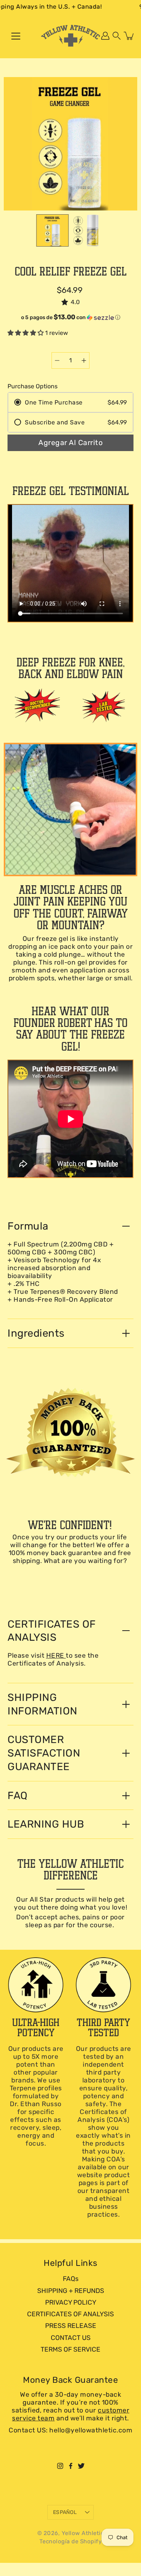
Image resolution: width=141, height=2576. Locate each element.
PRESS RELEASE (71, 2326)
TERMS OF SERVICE (70, 2349)
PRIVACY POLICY (71, 2302)
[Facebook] (71, 2466)
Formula (28, 1226)
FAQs (71, 2279)
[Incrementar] (84, 360)
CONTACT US (71, 2338)
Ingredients (36, 1333)
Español (65, 2512)
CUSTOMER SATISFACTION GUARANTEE (44, 1753)
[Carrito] (129, 36)
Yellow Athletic (83, 2533)
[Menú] (16, 36)
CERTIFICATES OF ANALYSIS (52, 1631)
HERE (56, 1655)
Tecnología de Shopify (71, 2541)
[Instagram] (60, 2466)
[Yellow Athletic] (71, 36)
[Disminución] (57, 360)
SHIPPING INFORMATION (42, 1704)
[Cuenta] (105, 36)
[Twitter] (81, 2466)
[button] (117, 36)
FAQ (18, 1795)
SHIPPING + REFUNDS (71, 2291)
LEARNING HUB (46, 1824)
